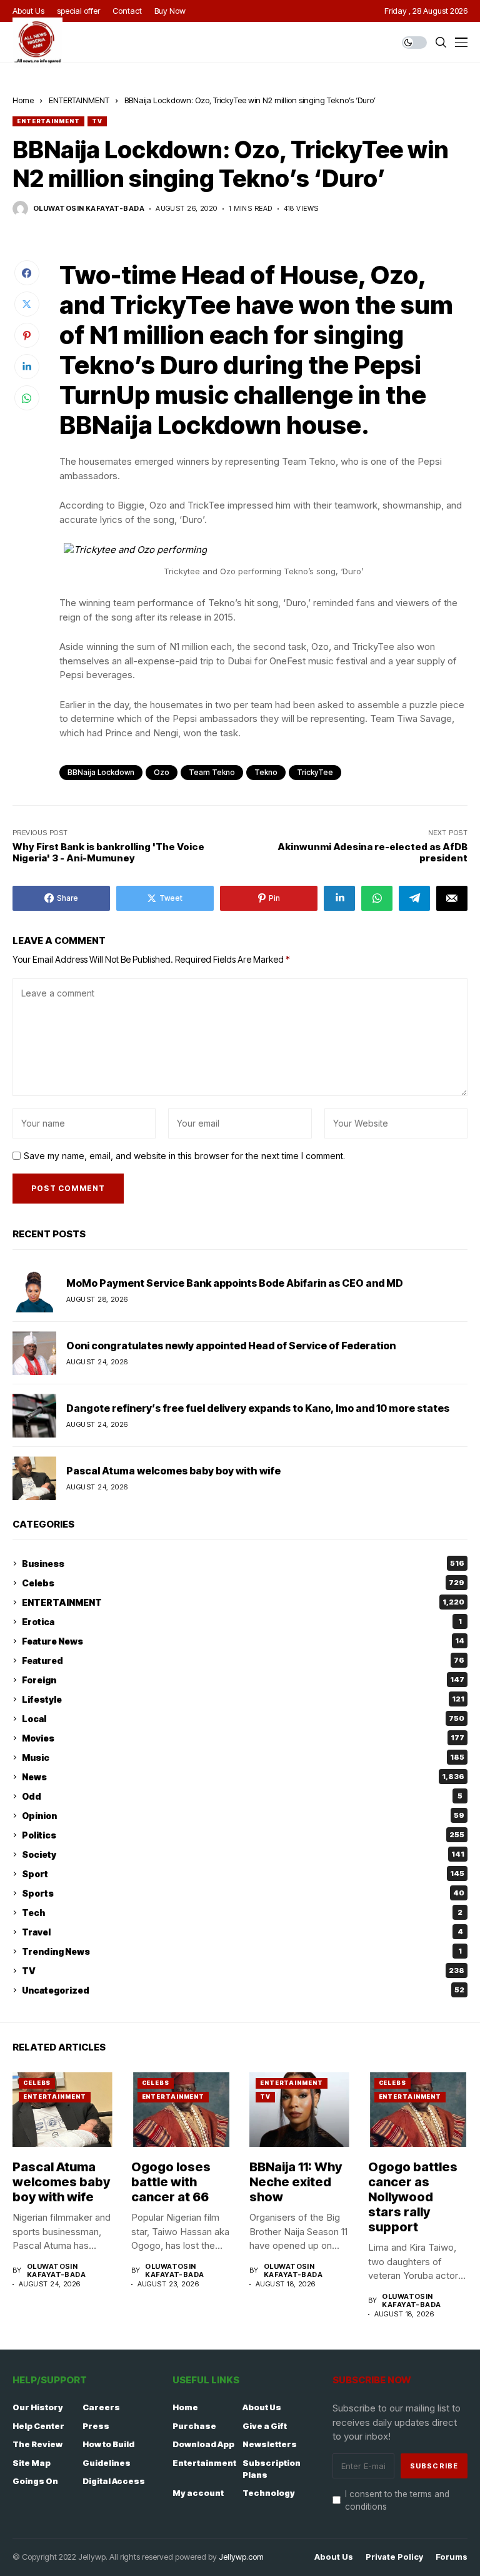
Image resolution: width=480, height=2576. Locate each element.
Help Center (38, 2426)
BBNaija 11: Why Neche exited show (296, 2182)
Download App (203, 2444)
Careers (101, 2407)
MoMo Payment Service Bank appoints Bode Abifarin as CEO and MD (235, 1283)
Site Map (32, 2463)
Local (243, 1719)
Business (243, 1564)
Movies (243, 1738)
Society (243, 1854)
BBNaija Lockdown (101, 772)
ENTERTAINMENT (79, 100)
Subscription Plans (272, 2469)
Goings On (35, 2481)
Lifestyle (243, 1699)
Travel (242, 1932)
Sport (243, 1874)
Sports (243, 1893)
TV (97, 121)
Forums (452, 2557)
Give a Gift (265, 2426)
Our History (38, 2407)
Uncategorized (243, 1990)
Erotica (242, 1622)
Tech (242, 1913)
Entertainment (204, 2463)
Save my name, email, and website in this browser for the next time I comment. (184, 1156)
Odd (242, 1796)
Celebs (243, 1583)
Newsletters (270, 2444)
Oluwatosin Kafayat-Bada (89, 209)
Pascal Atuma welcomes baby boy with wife (173, 1471)
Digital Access (114, 2481)
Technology (269, 2493)
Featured (243, 1661)
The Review (37, 2444)
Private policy (394, 2557)
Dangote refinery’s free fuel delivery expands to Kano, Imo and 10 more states (258, 1408)
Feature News (243, 1641)
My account (198, 2493)
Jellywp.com (241, 2557)
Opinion (243, 1816)
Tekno (266, 772)
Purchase (194, 2426)
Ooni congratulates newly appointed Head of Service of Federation (231, 1346)
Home (23, 100)
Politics (243, 1835)
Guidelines (107, 2463)
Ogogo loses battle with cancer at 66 (171, 2182)
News (243, 1777)
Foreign (243, 1680)
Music (243, 1757)
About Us (262, 2407)
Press (96, 2426)
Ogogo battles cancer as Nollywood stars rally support (413, 2197)
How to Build (108, 2444)
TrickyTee (315, 772)
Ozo (162, 772)
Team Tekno (212, 772)
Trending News (242, 1951)
